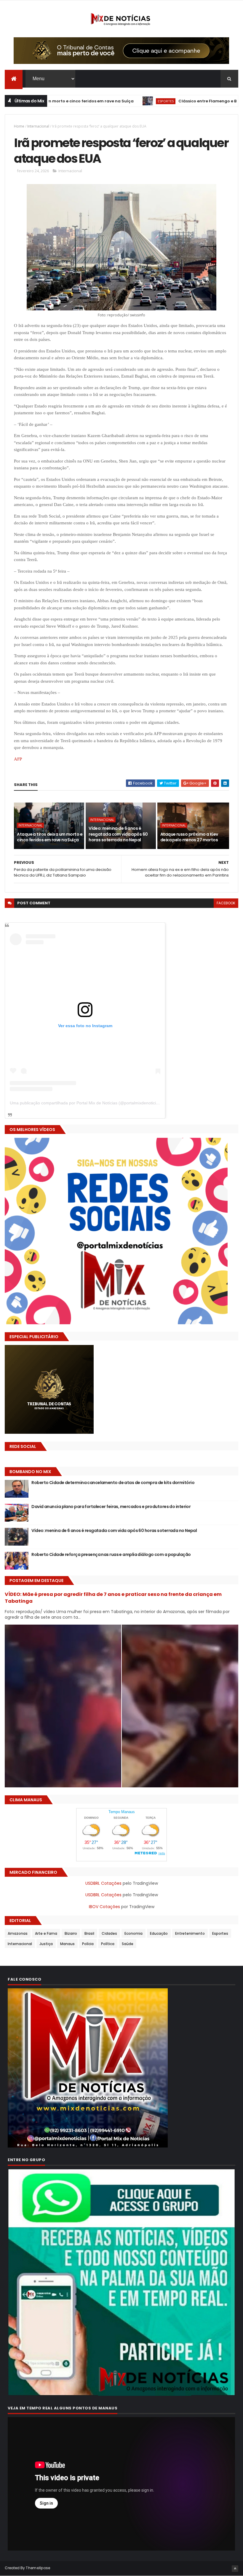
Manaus (67, 1944)
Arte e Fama (46, 1933)
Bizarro (71, 1933)
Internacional (38, 126)
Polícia (88, 1944)
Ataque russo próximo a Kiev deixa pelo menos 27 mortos (189, 837)
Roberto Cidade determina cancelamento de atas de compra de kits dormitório (113, 1483)
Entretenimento (190, 1933)
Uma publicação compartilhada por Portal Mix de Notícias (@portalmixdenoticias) (86, 1103)
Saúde (128, 1944)
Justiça (46, 1944)
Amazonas (18, 1933)
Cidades (109, 1933)
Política (108, 1944)
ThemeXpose (38, 2568)
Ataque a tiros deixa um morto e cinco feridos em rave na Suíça (50, 837)
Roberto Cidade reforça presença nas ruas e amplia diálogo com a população (111, 1554)
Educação (159, 1933)
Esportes (102, 101)
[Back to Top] (235, 2569)
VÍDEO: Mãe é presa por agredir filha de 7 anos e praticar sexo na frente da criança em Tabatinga (113, 1598)
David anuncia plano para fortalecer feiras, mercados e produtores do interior (111, 1507)
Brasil (89, 1933)
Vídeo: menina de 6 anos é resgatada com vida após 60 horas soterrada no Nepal (118, 834)
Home (19, 126)
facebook (226, 903)
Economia (134, 1933)
